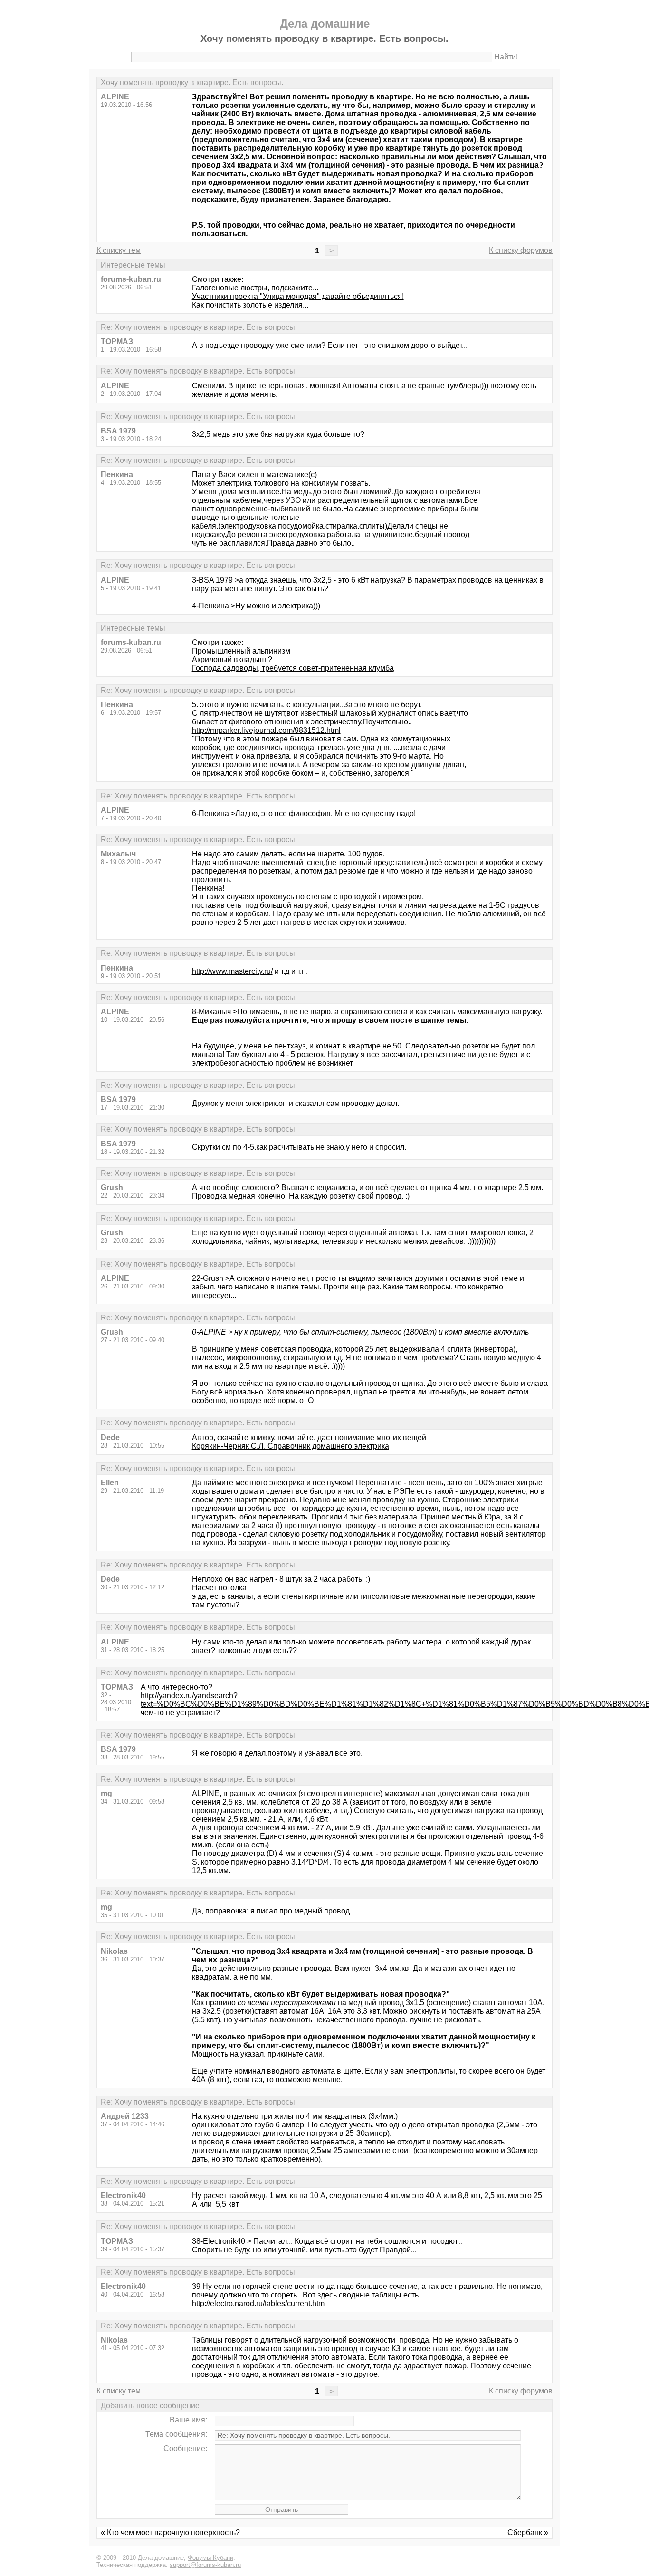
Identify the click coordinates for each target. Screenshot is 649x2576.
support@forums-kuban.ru (205, 2565)
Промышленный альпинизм (241, 651)
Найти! (506, 57)
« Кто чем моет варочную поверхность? (170, 2533)
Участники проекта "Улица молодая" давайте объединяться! (298, 296)
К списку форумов (521, 250)
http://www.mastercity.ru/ (232, 971)
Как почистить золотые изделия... (250, 305)
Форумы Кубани (210, 2558)
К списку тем (119, 250)
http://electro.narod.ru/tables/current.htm (258, 2303)
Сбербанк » (528, 2533)
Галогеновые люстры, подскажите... (255, 288)
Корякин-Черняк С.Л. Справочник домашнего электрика (291, 1446)
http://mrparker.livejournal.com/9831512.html (266, 730)
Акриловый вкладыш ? (232, 659)
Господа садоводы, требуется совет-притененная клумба (293, 668)
